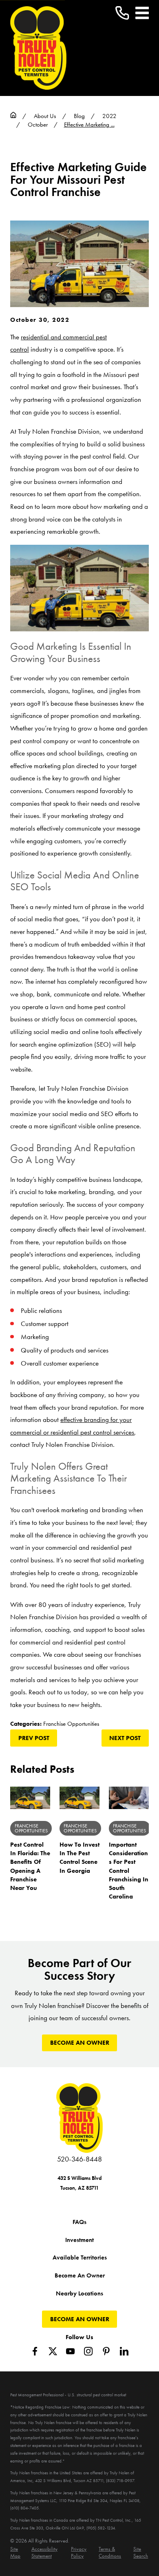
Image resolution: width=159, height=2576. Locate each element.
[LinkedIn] (124, 2351)
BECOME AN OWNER (80, 2043)
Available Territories (80, 2257)
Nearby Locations (79, 2293)
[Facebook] (35, 2351)
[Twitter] (53, 2351)
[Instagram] (88, 2351)
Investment (79, 2240)
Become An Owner (80, 2275)
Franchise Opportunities (71, 1724)
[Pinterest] (106, 2351)
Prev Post (34, 1738)
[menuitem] (17, 2553)
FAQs (79, 2222)
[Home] (38, 48)
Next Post (125, 1738)
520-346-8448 (79, 2159)
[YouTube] (70, 2351)
